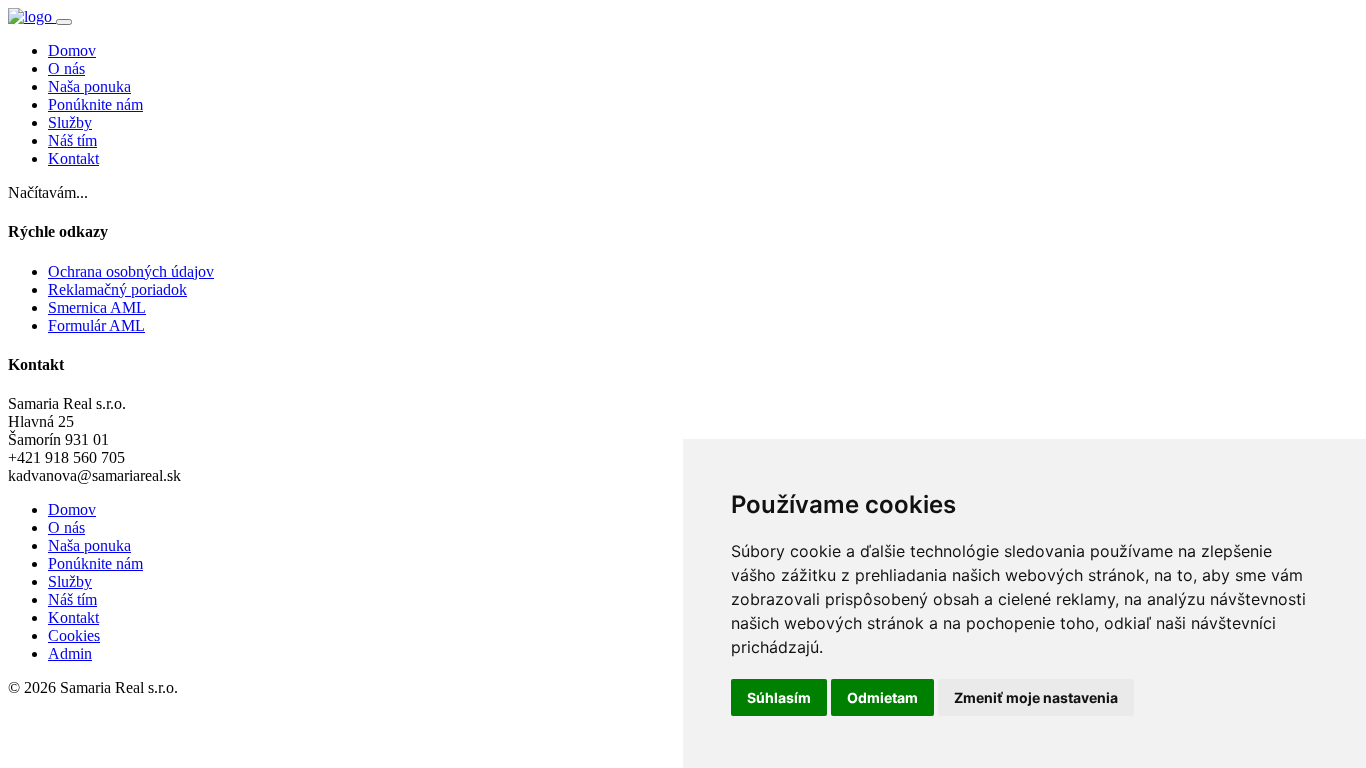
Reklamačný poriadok (117, 289)
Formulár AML (96, 325)
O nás (66, 68)
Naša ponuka (89, 86)
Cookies (74, 635)
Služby (70, 122)
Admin (70, 653)
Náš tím (72, 140)
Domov (72, 50)
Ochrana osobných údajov (131, 271)
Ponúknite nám (95, 104)
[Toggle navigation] (64, 22)
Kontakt (73, 158)
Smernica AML (97, 307)
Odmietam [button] (882, 697)
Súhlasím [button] (779, 697)
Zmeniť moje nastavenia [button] (1036, 697)
